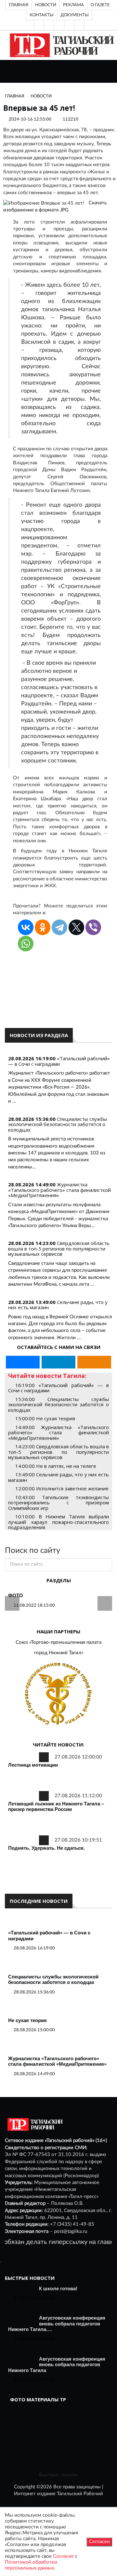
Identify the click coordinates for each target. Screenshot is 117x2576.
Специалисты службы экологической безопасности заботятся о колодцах (58, 1124)
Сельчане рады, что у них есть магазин (58, 1305)
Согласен (99, 2542)
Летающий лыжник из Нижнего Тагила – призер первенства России (56, 1807)
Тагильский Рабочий (80, 2494)
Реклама (73, 5)
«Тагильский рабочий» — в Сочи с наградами (59, 1061)
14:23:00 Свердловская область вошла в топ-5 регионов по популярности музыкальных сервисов (58, 1452)
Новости (46, 5)
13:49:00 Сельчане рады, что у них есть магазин (58, 1477)
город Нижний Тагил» (59, 1653)
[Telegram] (69, 25)
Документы (75, 15)
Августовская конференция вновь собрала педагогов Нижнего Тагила (57, 2365)
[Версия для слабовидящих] (39, 25)
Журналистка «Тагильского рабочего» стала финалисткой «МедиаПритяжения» (59, 1190)
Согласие (63, 2556)
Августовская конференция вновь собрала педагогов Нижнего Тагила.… (57, 2323)
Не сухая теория (27, 2020)
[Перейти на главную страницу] (61, 45)
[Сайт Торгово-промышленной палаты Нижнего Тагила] (58, 1694)
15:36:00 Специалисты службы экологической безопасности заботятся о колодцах (58, 1404)
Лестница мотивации (33, 1765)
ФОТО (16, 1595)
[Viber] (93, 927)
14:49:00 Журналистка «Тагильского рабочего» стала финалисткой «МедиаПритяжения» (58, 1433)
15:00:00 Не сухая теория (45, 1418)
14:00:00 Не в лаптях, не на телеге (56, 1466)
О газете (100, 5)
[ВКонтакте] (59, 25)
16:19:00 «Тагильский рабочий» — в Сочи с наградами (58, 1388)
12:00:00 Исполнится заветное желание (62, 1488)
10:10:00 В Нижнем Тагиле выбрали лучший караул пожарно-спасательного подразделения (58, 1522)
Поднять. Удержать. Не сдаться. (46, 1848)
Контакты (42, 15)
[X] (76, 927)
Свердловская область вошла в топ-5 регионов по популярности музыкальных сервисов (59, 1248)
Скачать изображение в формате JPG (55, 206)
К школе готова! (58, 2288)
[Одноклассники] (79, 25)
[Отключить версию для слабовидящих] (49, 25)
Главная (19, 5)
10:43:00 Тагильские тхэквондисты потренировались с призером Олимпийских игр (58, 1503)
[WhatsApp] (26, 944)
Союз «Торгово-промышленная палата (58, 1642)
